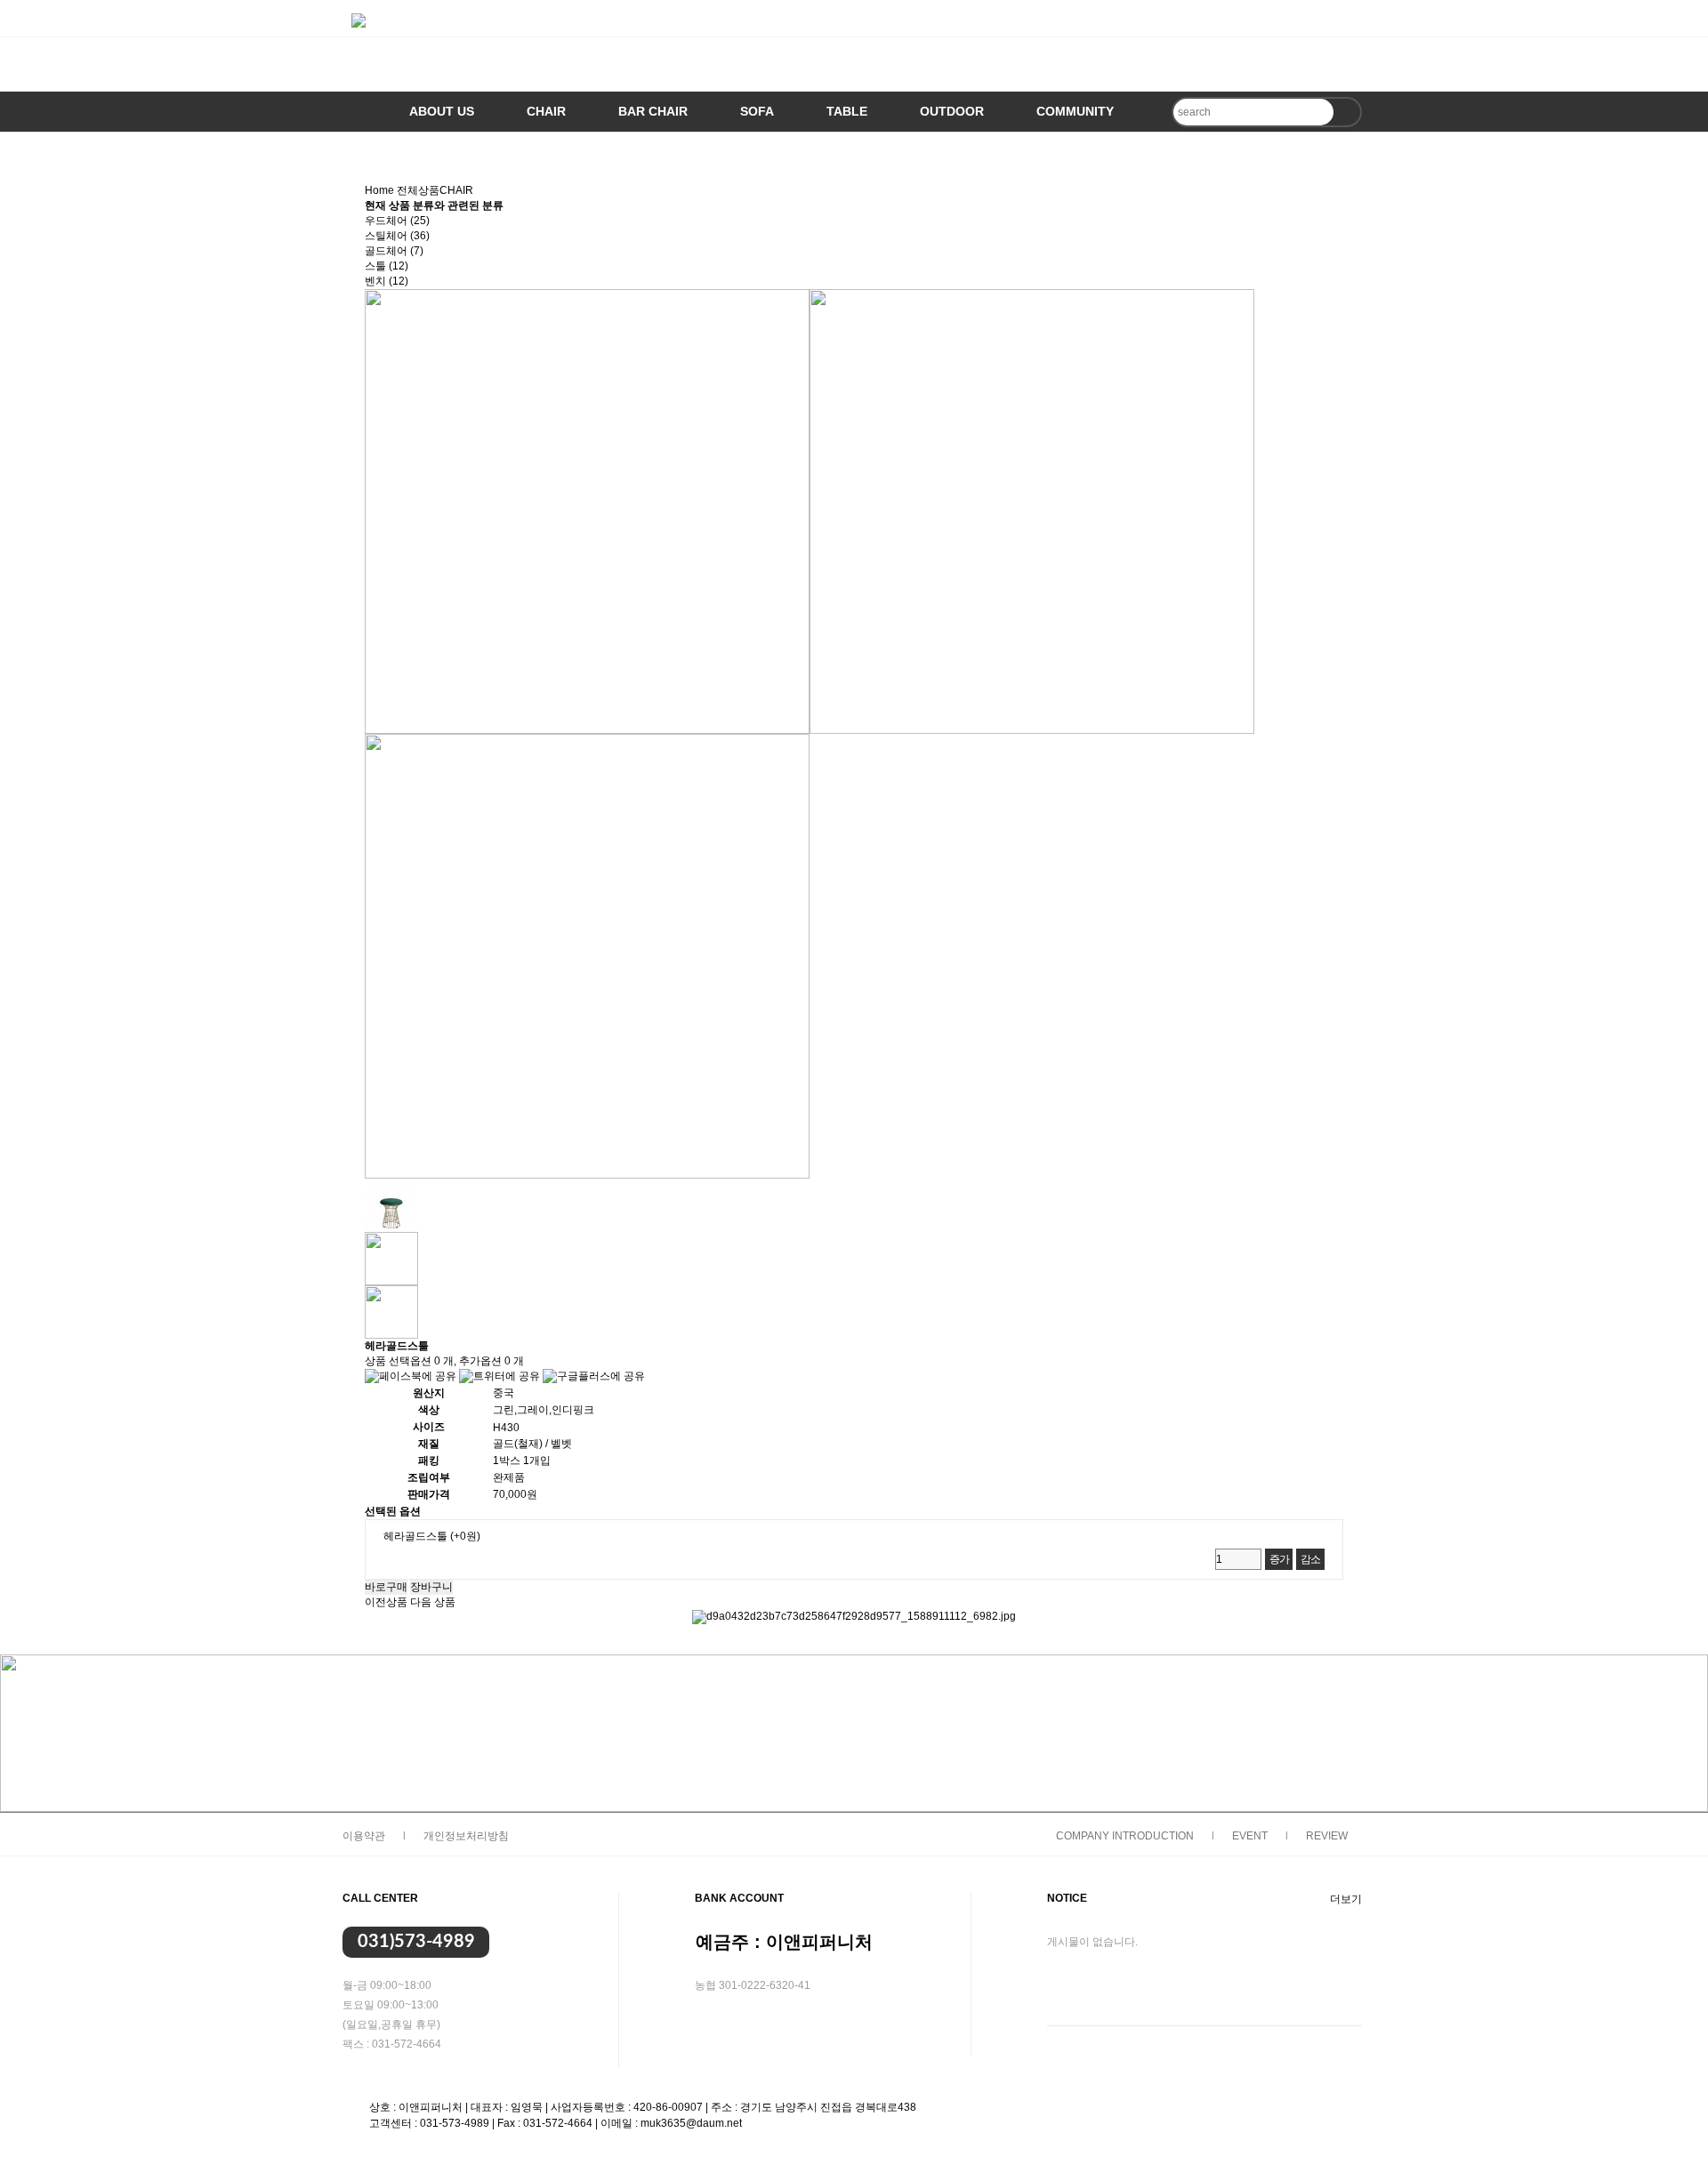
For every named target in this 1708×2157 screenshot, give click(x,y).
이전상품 (386, 1602)
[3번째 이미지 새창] (391, 1311)
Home (379, 190)
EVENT (1250, 1836)
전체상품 (418, 190)
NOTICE (1067, 1898)
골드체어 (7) (394, 251)
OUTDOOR (952, 111)
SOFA (757, 111)
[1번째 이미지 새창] (391, 1204)
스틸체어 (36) (397, 236)
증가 (1279, 1559)
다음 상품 (433, 1602)
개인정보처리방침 (466, 1836)
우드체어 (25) (397, 221)
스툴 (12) (387, 266)
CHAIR (546, 111)
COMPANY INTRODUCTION (1125, 1836)
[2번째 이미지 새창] (391, 1258)
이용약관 (364, 1836)
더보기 (1346, 1899)
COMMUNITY (1075, 111)
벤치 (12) (387, 281)
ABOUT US (442, 111)
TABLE (847, 111)
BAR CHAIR (653, 111)
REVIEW (1327, 1836)
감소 (1310, 1559)
